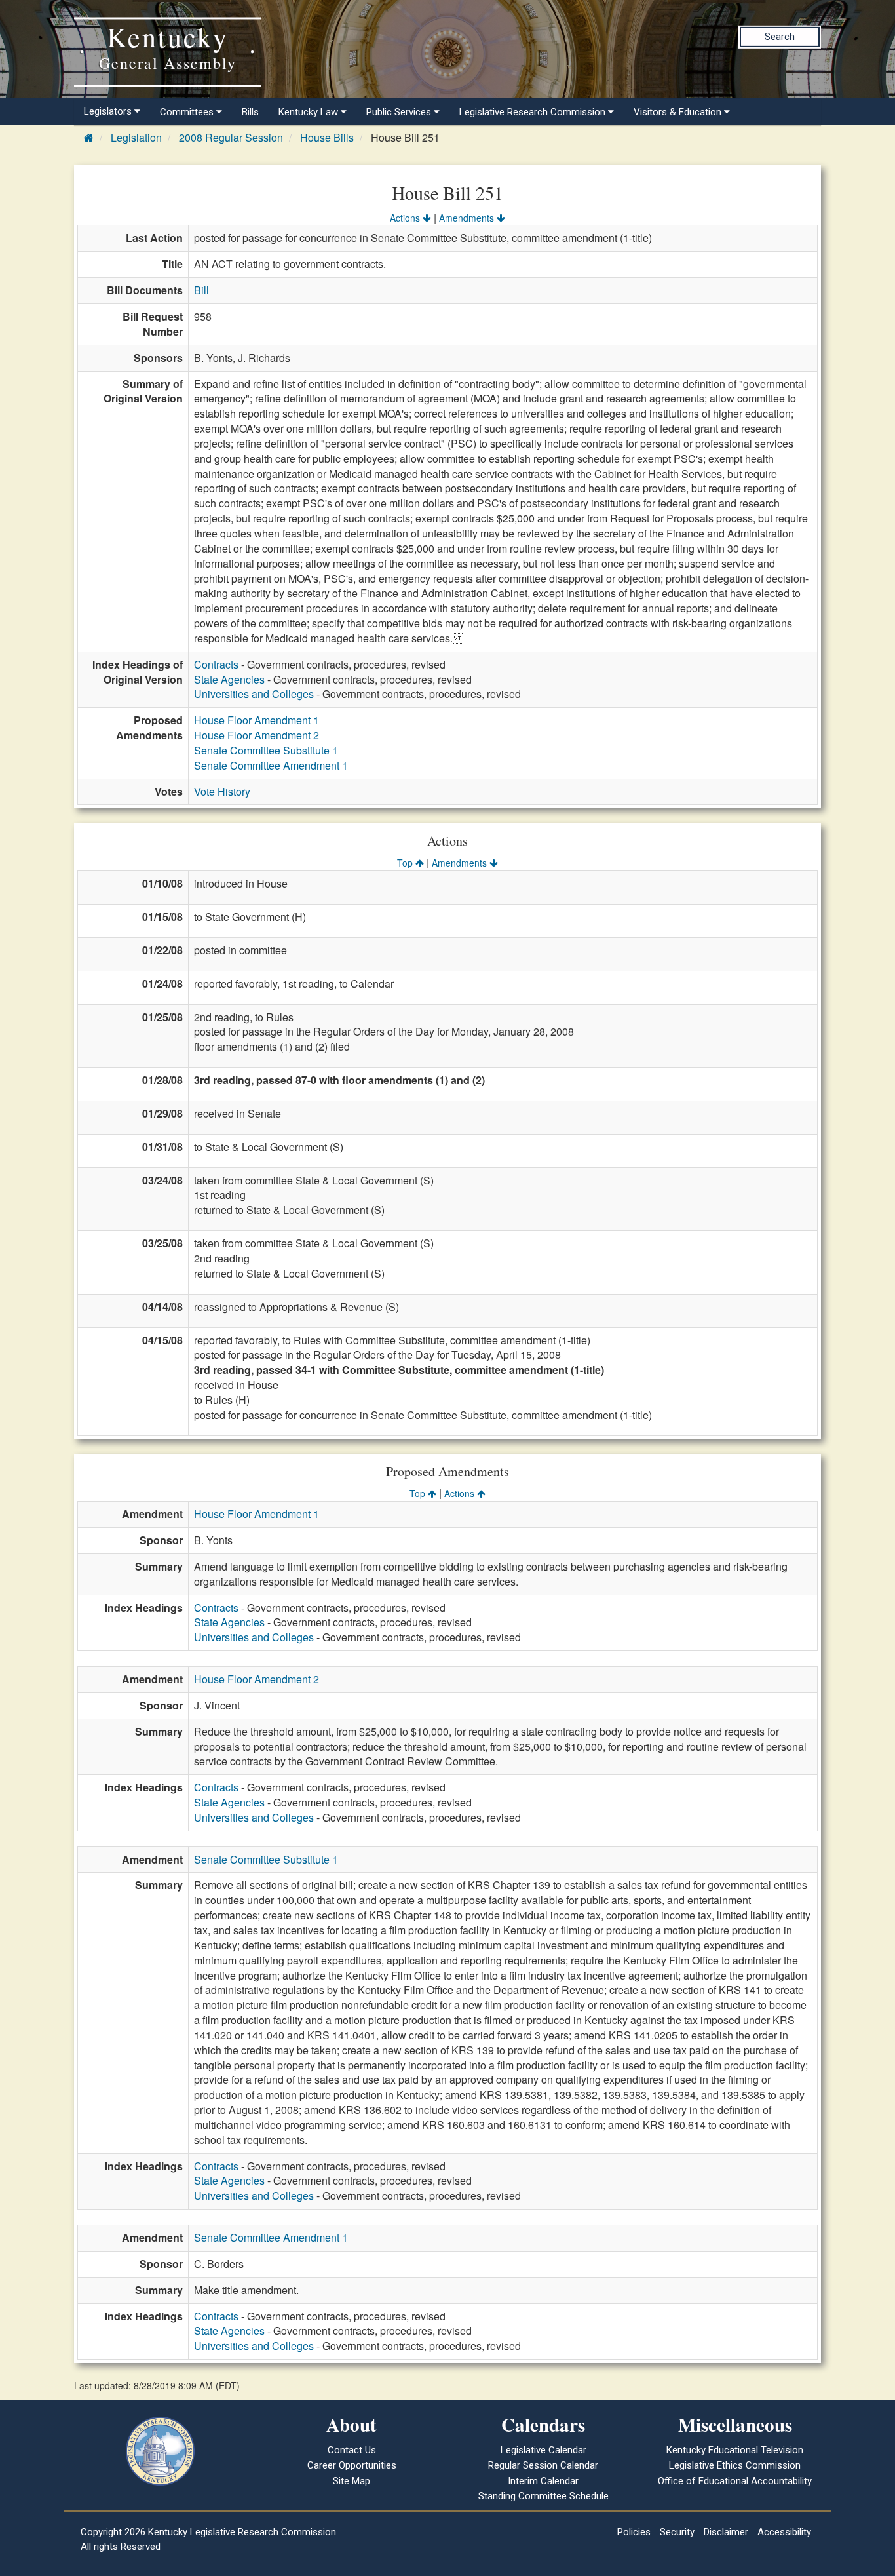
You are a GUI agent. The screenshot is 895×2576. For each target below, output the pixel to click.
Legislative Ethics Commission (735, 2465)
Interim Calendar (543, 2481)
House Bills (327, 137)
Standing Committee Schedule (543, 2496)
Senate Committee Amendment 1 (271, 765)
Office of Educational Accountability (735, 2481)
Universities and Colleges (254, 694)
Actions (406, 218)
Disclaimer (726, 2532)
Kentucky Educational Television (735, 2450)
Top (406, 863)
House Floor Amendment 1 (257, 720)
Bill (201, 290)
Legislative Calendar (543, 2450)
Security (677, 2532)
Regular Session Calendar (543, 2465)
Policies (634, 2532)
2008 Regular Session (231, 137)
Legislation (136, 137)
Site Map (352, 2481)
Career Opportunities (352, 2465)
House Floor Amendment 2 (257, 735)
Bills (250, 112)
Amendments (468, 218)
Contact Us (352, 2450)
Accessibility (784, 2532)
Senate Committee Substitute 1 (266, 750)
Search (780, 37)
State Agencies (229, 679)
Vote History (222, 791)
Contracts (216, 664)
